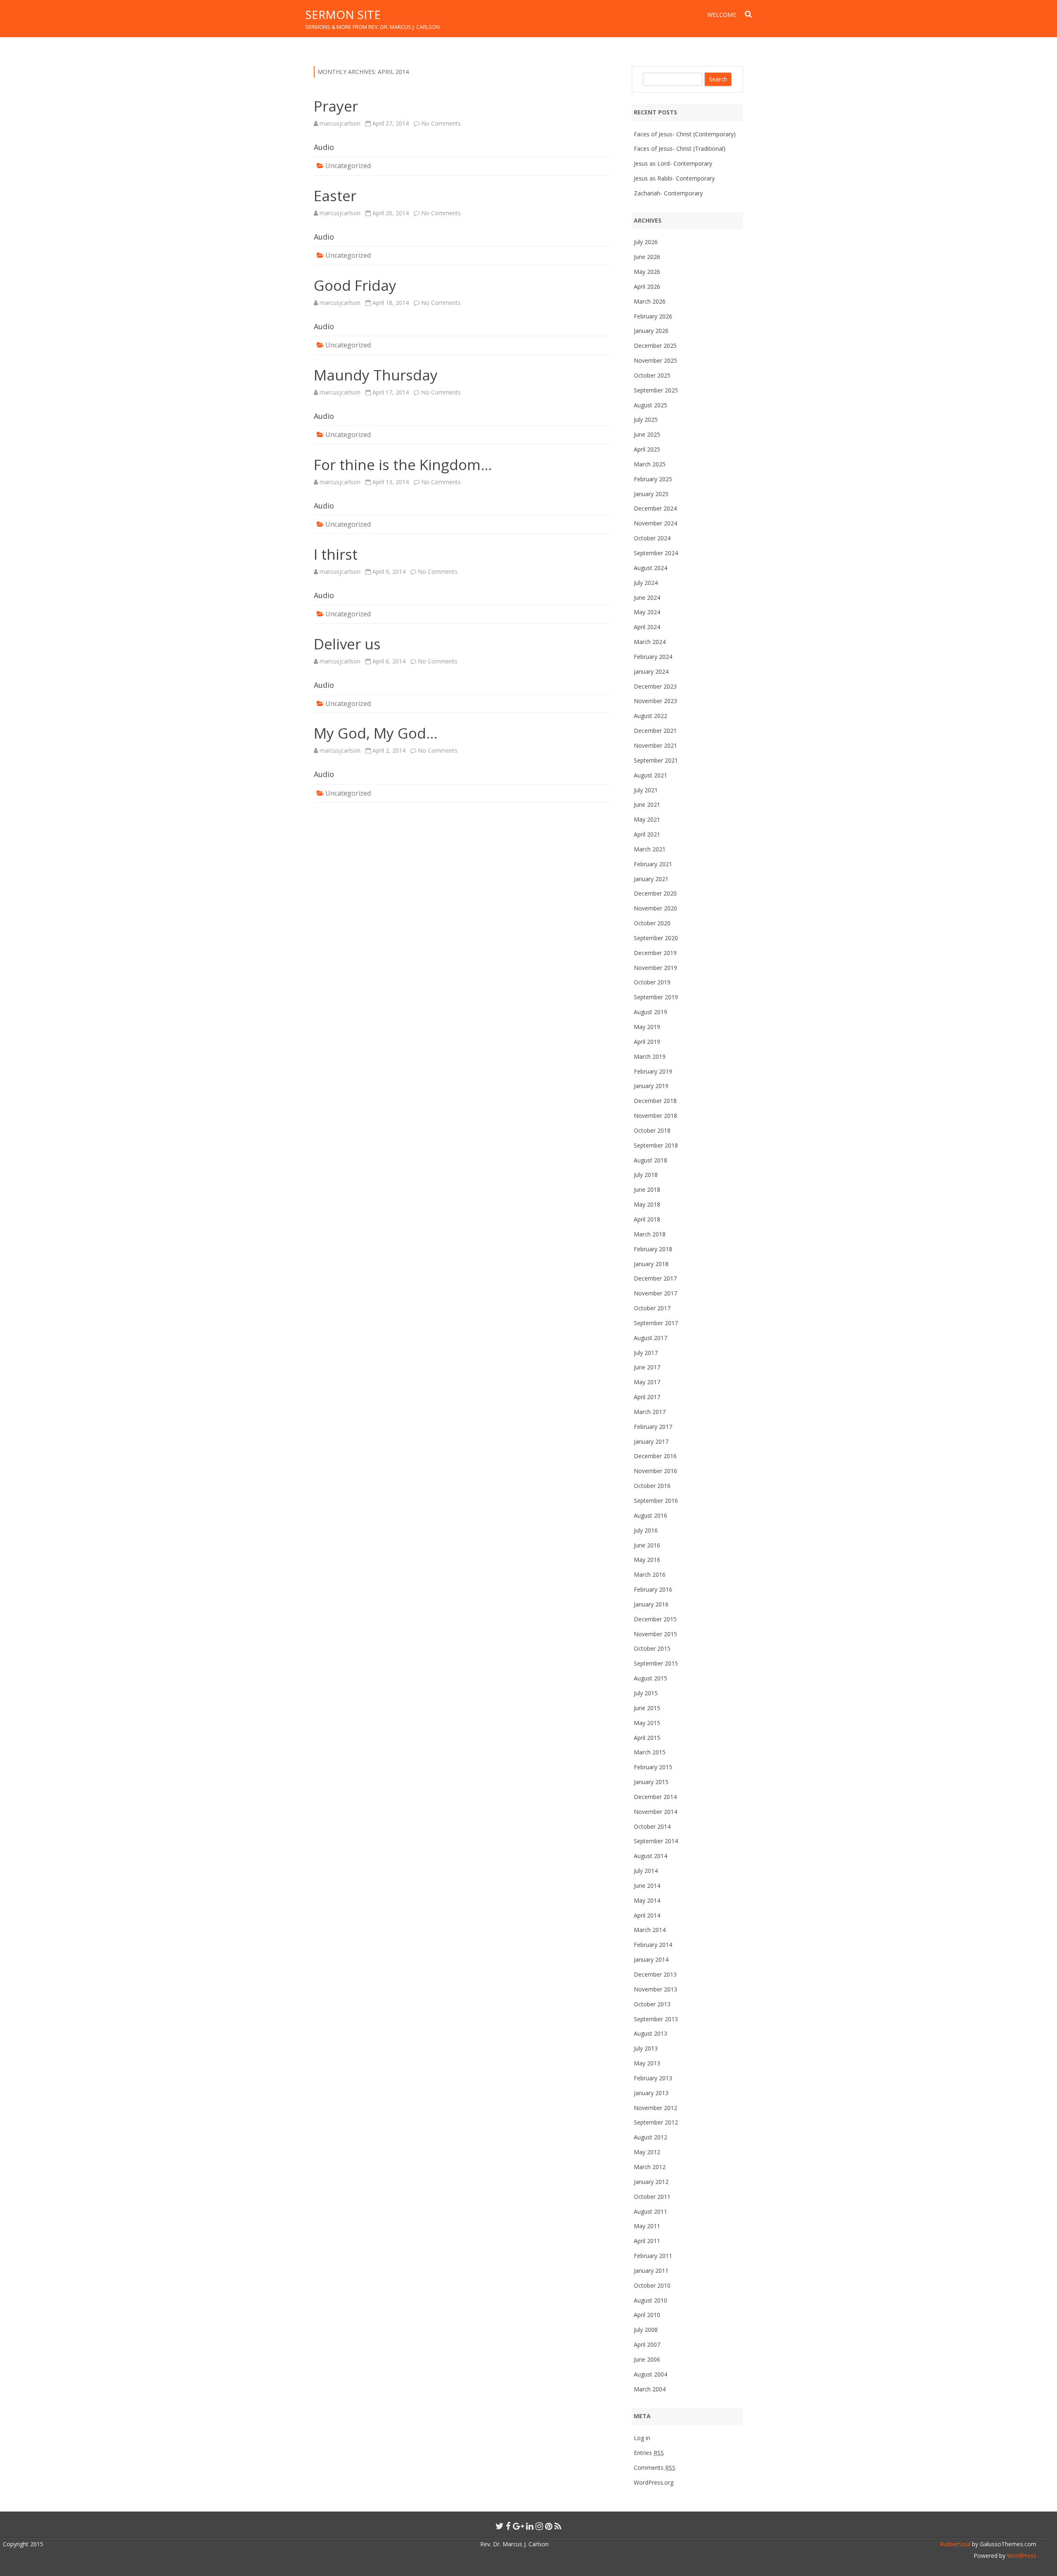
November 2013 (655, 1989)
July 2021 (646, 790)
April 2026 (647, 286)
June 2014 (647, 1886)
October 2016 (652, 1486)
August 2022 (651, 716)
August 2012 (651, 2137)
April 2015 (647, 1738)
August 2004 (651, 2374)
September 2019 (656, 997)
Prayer (336, 106)
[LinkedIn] (530, 2526)
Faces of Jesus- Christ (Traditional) (680, 149)
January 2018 (651, 1264)
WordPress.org (654, 2482)
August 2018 (651, 1160)
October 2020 (652, 923)
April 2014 (647, 1915)
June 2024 (647, 598)
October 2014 (652, 1826)
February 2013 (653, 2078)
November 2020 (655, 908)
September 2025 (656, 390)
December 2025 (655, 346)
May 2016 (647, 1560)
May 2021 (647, 819)
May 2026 (647, 272)
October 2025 (652, 375)
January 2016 (651, 1604)
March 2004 (650, 2389)
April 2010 (647, 2315)
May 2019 (647, 1027)
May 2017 (647, 1382)
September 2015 (656, 1663)
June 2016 (647, 1545)
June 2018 (647, 1189)
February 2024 (653, 657)
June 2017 (647, 1367)
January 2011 (651, 2271)
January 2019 (651, 1086)
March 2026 (650, 301)
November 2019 (655, 968)
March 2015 (650, 1752)
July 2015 (646, 1693)
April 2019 (647, 1042)
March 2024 (650, 642)
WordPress (1021, 2556)
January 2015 (651, 1782)
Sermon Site (343, 14)
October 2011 (652, 2197)
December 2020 (655, 893)
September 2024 (656, 553)
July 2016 (646, 1530)
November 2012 (655, 2108)
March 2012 (650, 2167)
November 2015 (655, 1634)
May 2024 (647, 612)
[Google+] (518, 2526)
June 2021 (647, 804)
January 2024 (651, 671)
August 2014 (651, 1856)
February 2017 (653, 1427)
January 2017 (651, 1441)
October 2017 (652, 1308)
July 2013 (646, 2048)
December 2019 (655, 953)
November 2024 (655, 523)
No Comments (441, 123)
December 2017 (655, 1278)
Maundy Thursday (376, 375)
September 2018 (656, 1145)
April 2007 (647, 2344)
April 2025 (647, 449)
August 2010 (651, 2300)
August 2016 (651, 1515)
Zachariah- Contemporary (668, 193)
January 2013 (651, 2093)
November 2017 (655, 1293)
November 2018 (655, 1116)
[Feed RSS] (558, 2526)
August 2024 (651, 568)
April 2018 (647, 1219)
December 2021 (655, 731)
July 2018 (646, 1175)
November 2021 (655, 745)
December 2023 (655, 686)
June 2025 (647, 434)
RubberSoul (955, 2544)
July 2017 (646, 1353)
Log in (642, 2438)
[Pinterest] (549, 2526)
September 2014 (656, 1841)
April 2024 (647, 627)
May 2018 (647, 1204)
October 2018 (652, 1130)
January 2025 (651, 494)
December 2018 (655, 1101)
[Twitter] (500, 2526)
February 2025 (653, 479)
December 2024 (655, 508)
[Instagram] (539, 2526)
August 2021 (651, 775)
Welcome (722, 15)
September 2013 (656, 2019)
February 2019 (653, 1071)
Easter (335, 196)
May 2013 (647, 2063)
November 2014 (655, 1812)
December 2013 (655, 1974)
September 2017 (656, 1323)
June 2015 (647, 1708)
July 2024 (646, 583)
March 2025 (650, 464)
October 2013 (652, 2004)
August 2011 (651, 2211)
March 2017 (650, 1412)
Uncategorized (348, 166)
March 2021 (650, 849)
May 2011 (647, 2226)
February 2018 (653, 1249)
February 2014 (653, 1945)
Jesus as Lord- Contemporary (673, 163)
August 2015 (651, 1678)
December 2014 (655, 1797)
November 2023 (655, 701)
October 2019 (652, 982)
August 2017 (651, 1338)
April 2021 (647, 834)
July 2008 (646, 2330)
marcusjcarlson (340, 123)
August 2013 (651, 2033)
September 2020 (656, 938)
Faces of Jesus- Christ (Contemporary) (685, 134)
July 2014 (646, 1871)
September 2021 (656, 760)
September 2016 (656, 1501)
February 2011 (653, 2256)
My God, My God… (376, 733)
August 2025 (651, 405)
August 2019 (651, 1012)
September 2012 (656, 2122)
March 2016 (650, 1574)
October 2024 (652, 538)
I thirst (336, 554)
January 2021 (651, 879)
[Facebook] (508, 2526)
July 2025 (646, 419)
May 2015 (647, 1723)
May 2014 (647, 1900)
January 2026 (651, 331)
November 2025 (655, 360)
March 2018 (650, 1234)
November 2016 (655, 1471)
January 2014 (651, 1959)
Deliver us (347, 644)
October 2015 (652, 1648)
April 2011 (647, 2241)
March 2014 (650, 1930)
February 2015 (653, 1767)
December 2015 (655, 1619)
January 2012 (651, 2182)
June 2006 (647, 2359)
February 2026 (653, 316)
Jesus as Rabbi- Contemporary (674, 178)
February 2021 (653, 864)
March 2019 (650, 1056)
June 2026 (647, 257)
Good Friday (355, 285)
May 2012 (647, 2152)
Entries (649, 2453)
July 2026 (646, 242)
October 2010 (652, 2285)
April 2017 (647, 1397)
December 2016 (655, 1456)
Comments (655, 2468)
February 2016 (653, 1589)
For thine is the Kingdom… (403, 465)
